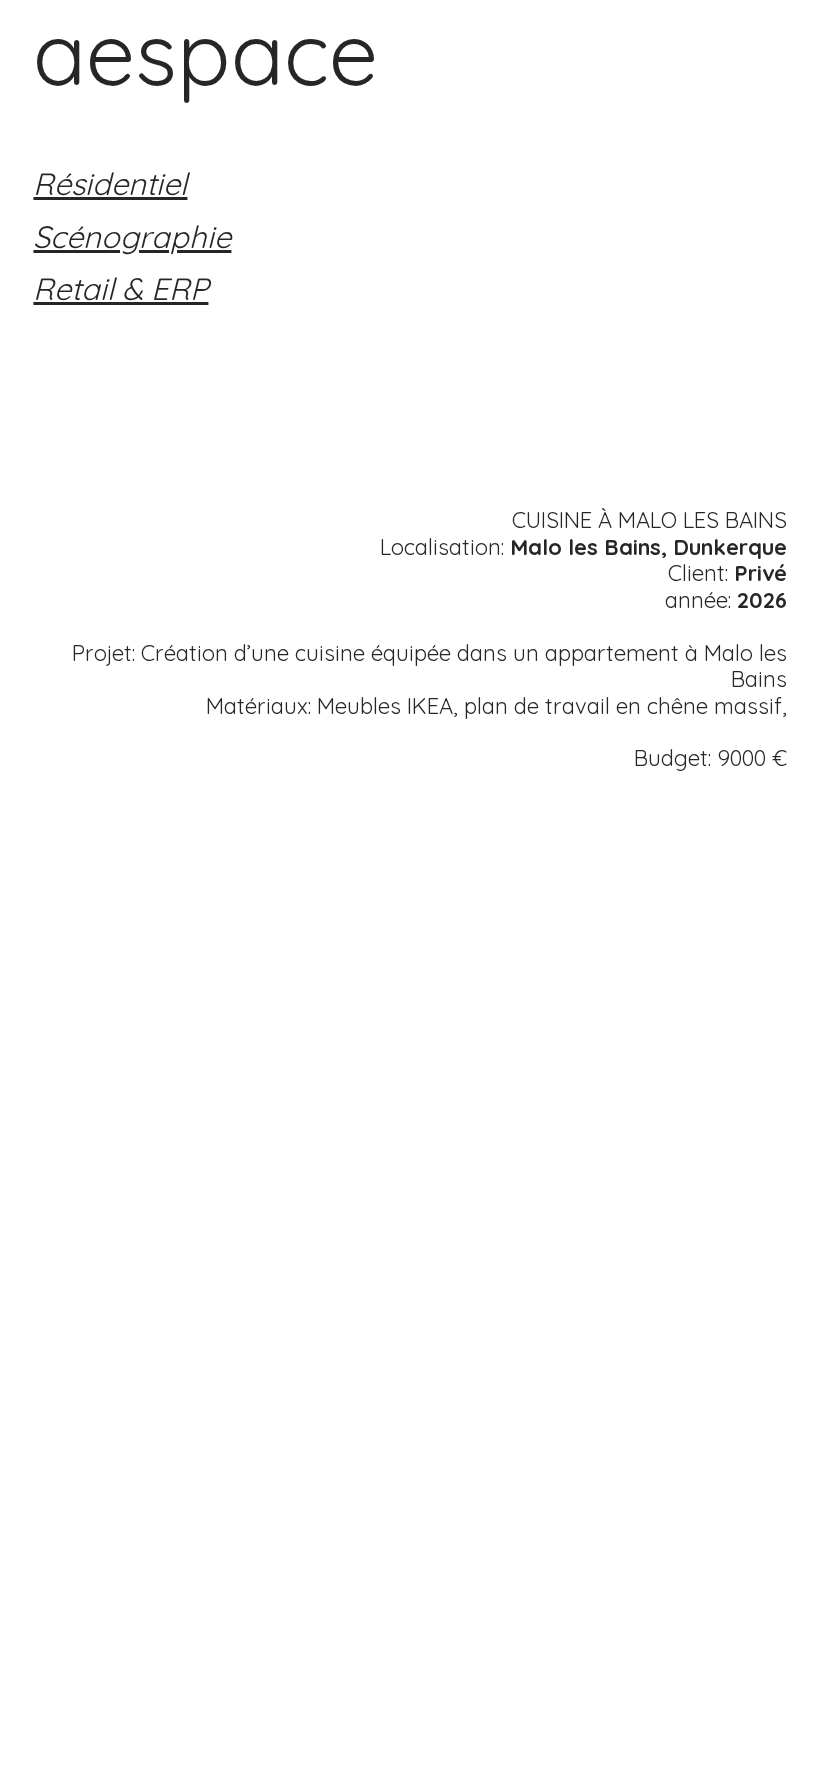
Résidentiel (110, 183)
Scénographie (132, 236)
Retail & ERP (120, 288)
